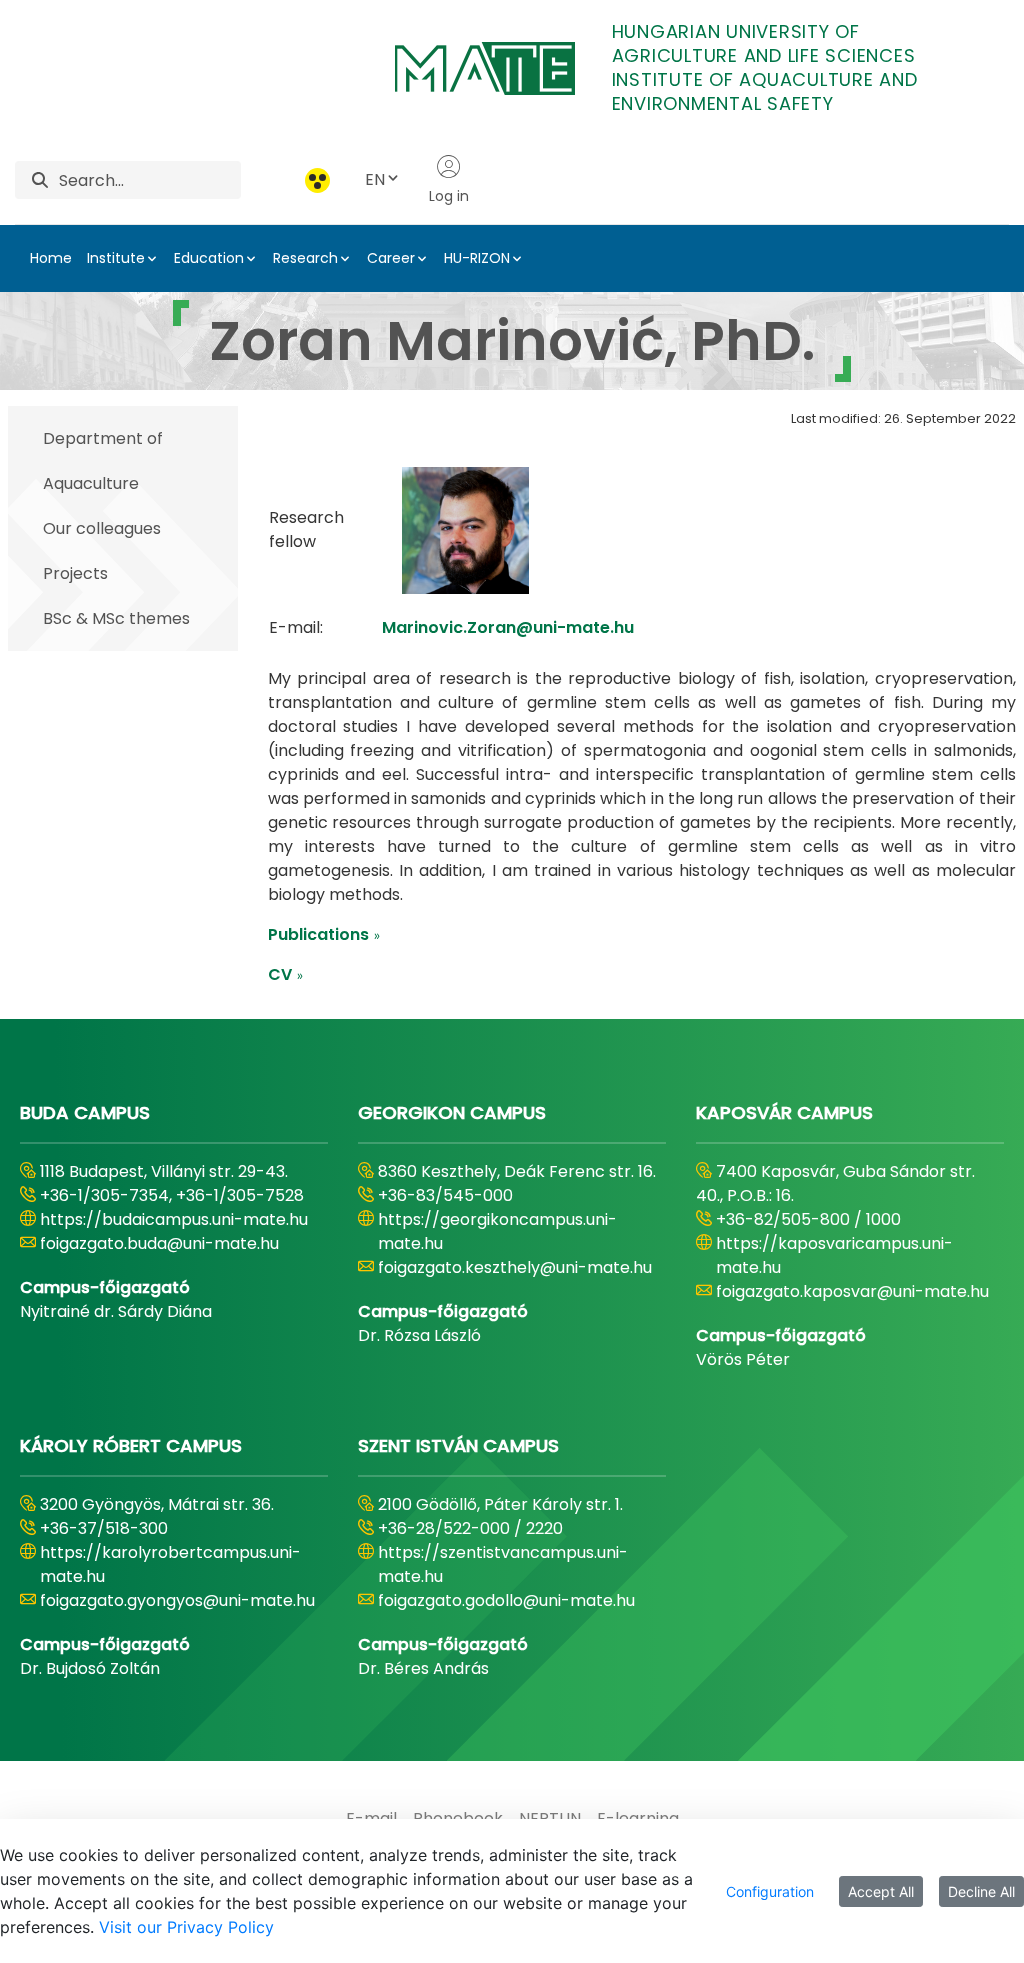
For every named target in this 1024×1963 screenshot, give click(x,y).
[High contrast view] (317, 180)
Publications (324, 934)
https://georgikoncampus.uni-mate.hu (497, 1231)
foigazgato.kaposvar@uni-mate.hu (852, 1291)
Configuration (770, 1891)
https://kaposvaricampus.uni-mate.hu (834, 1255)
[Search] (40, 180)
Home (51, 258)
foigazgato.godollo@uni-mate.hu (506, 1600)
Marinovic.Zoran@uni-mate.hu (508, 627)
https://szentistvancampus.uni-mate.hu (503, 1564)
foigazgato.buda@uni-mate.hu (159, 1243)
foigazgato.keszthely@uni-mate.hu (515, 1267)
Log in (449, 196)
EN (375, 179)
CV (286, 974)
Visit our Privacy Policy (186, 1927)
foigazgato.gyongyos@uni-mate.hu (177, 1600)
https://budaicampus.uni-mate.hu (174, 1219)
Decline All (981, 1891)
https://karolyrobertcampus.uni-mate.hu (170, 1564)
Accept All (881, 1891)
